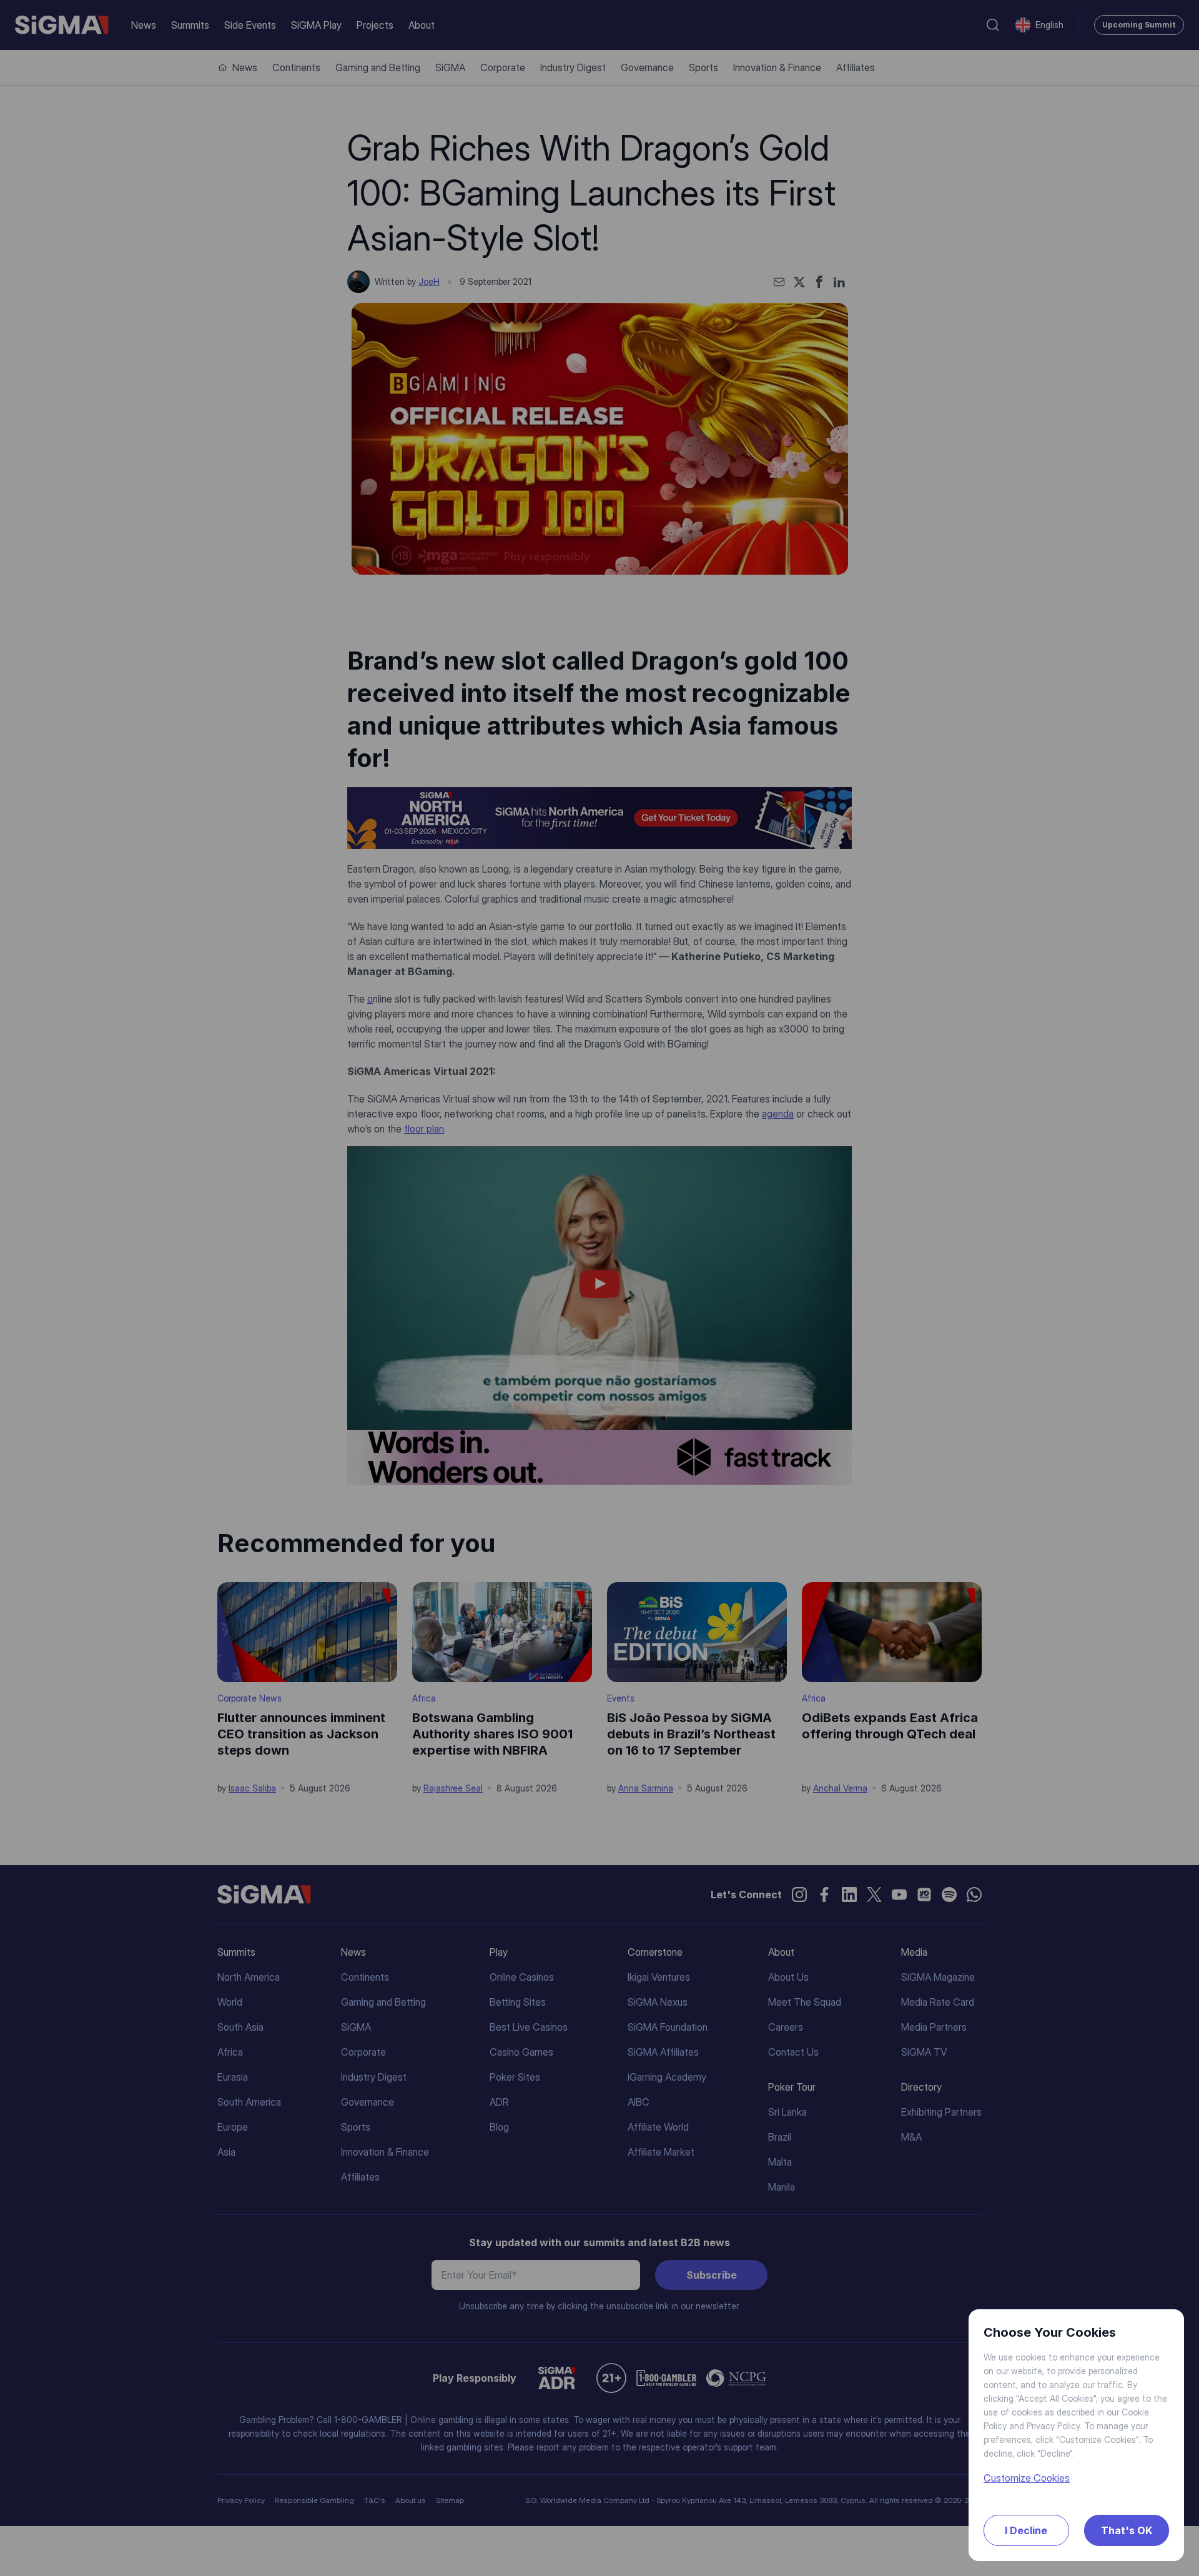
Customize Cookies (1027, 2478)
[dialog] (599, 1288)
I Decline (1026, 2530)
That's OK (1127, 2530)
